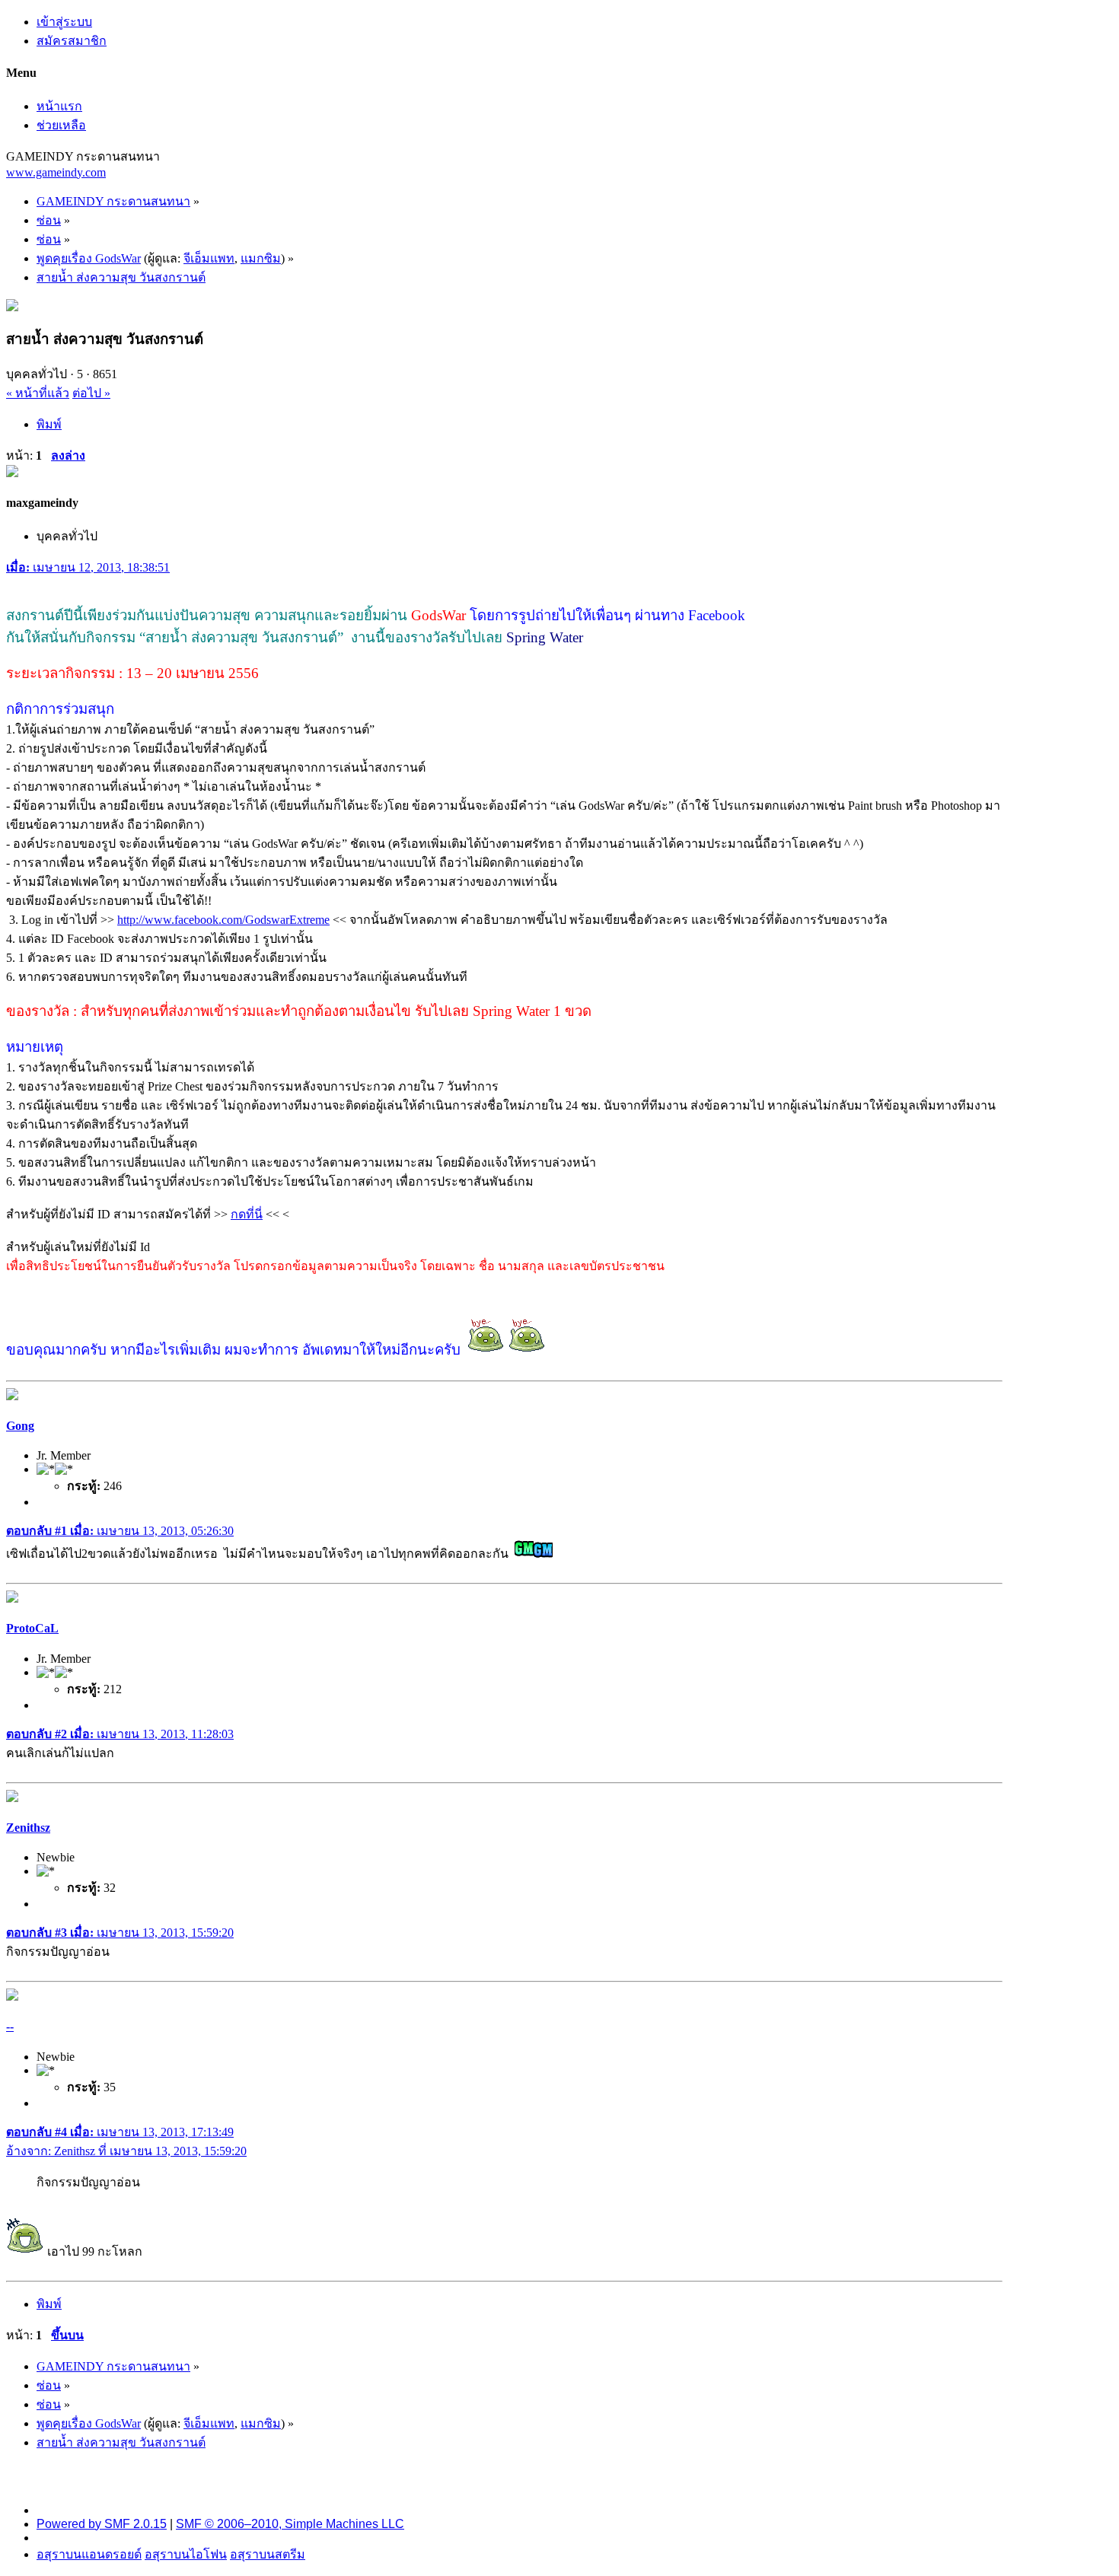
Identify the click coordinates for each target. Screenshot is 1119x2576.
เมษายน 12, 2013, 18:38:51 (88, 567)
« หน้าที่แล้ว (38, 393)
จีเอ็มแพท (209, 258)
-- (10, 2026)
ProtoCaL (32, 1628)
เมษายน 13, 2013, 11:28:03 (120, 1734)
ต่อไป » (91, 393)
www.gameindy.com (56, 172)
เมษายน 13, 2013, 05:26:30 (120, 1531)
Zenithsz (28, 1828)
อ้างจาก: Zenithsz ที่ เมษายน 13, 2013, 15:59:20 (126, 2151)
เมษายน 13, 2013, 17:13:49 (120, 2132)
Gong (20, 1426)
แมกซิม (261, 258)
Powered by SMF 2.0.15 (102, 2524)
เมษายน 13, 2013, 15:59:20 (120, 1933)
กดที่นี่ (247, 1214)
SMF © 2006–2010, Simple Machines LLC (290, 2524)
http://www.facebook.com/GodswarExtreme (223, 920)
